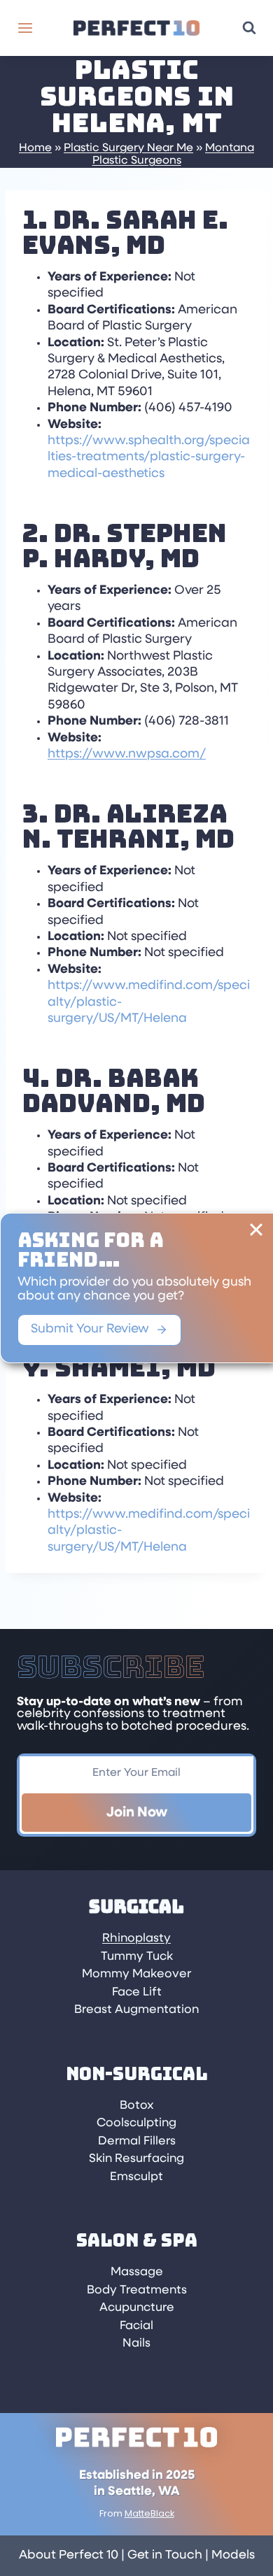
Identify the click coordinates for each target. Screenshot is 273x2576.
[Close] (256, 1230)
